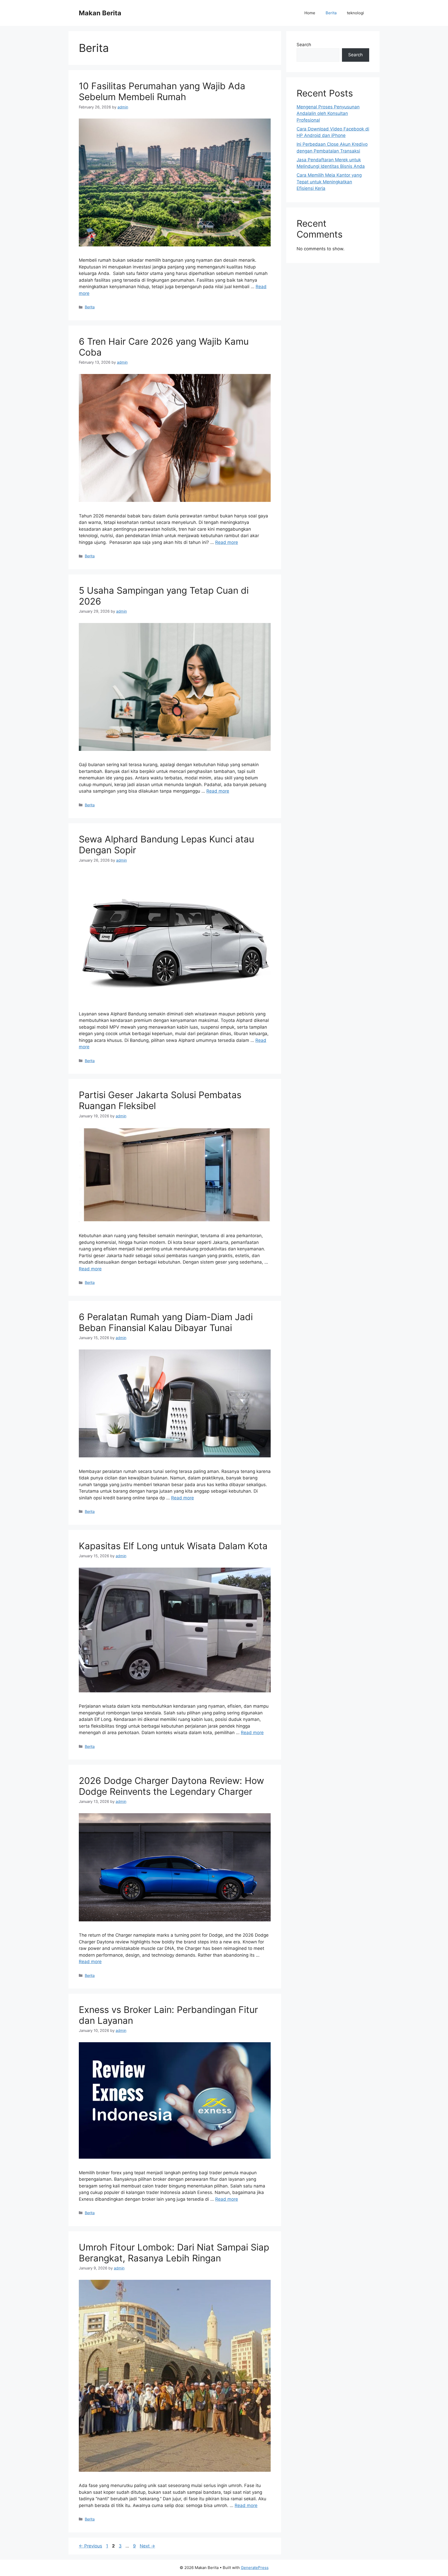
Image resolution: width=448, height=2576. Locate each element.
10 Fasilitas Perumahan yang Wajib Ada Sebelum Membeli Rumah (162, 91)
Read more (227, 542)
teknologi (355, 13)
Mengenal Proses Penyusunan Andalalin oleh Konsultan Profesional (328, 113)
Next (147, 2546)
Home (310, 13)
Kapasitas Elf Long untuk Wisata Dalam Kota (173, 1546)
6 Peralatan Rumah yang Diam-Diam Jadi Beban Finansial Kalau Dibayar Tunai (166, 1322)
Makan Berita (100, 13)
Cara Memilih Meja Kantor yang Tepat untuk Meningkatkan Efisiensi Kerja (329, 182)
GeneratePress (255, 2568)
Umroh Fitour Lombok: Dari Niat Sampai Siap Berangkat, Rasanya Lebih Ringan (174, 2253)
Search (304, 45)
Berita (331, 13)
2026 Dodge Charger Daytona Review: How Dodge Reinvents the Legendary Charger (171, 1786)
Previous (90, 2546)
